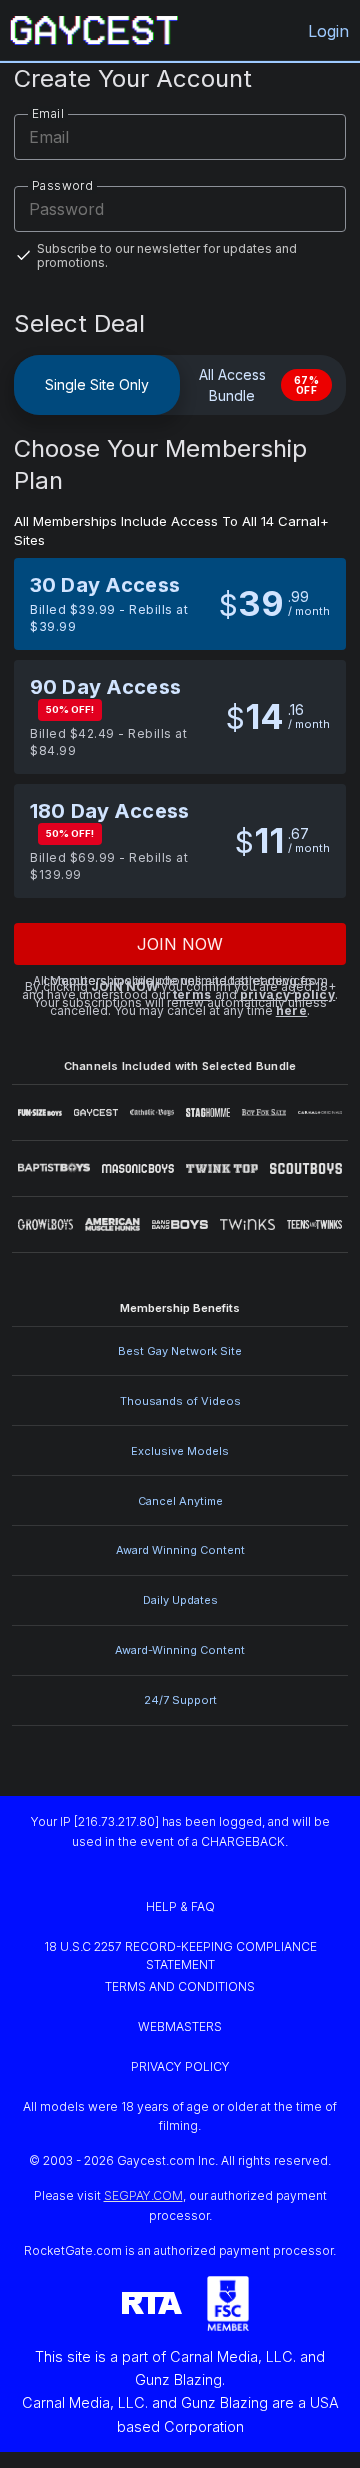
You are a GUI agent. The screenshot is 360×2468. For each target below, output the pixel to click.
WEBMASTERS (180, 2026)
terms (192, 994)
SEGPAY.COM (143, 2195)
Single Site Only (97, 384)
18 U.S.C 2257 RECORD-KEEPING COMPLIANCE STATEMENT (182, 1955)
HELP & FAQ (180, 1906)
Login (329, 31)
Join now (180, 944)
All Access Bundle (259, 385)
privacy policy (288, 994)
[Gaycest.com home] (94, 30)
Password (62, 185)
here (292, 1010)
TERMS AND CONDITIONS (180, 1986)
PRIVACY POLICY (180, 2066)
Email (48, 113)
